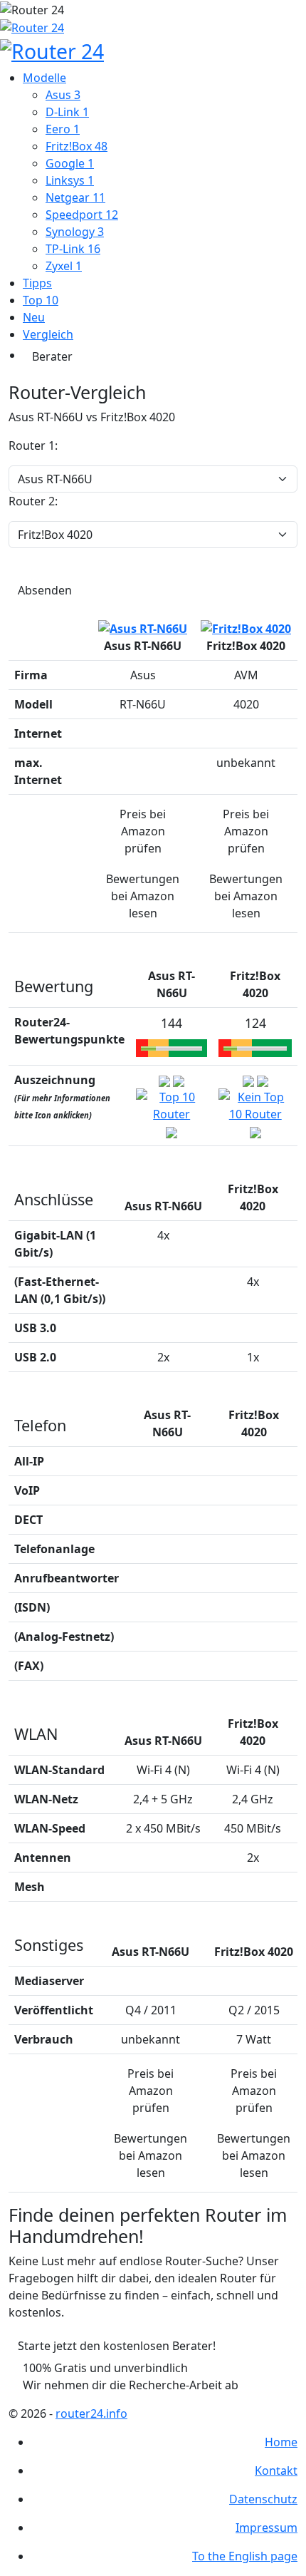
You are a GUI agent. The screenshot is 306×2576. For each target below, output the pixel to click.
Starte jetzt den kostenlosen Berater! (117, 2346)
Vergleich (48, 334)
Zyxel (64, 266)
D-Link (67, 112)
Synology (75, 232)
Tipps (37, 283)
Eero (63, 129)
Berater (52, 356)
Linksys (70, 180)
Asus (63, 95)
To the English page (245, 2556)
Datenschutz (263, 2499)
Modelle (44, 78)
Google (70, 163)
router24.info (91, 2413)
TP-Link (73, 249)
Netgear (75, 197)
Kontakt (276, 2471)
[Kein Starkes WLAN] (179, 1080)
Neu (34, 317)
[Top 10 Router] (172, 1104)
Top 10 (41, 300)
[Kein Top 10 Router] (255, 1104)
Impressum (267, 2528)
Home (281, 2442)
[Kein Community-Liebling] (172, 1131)
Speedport (82, 215)
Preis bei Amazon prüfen (143, 831)
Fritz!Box (76, 146)
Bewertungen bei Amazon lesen (143, 896)
